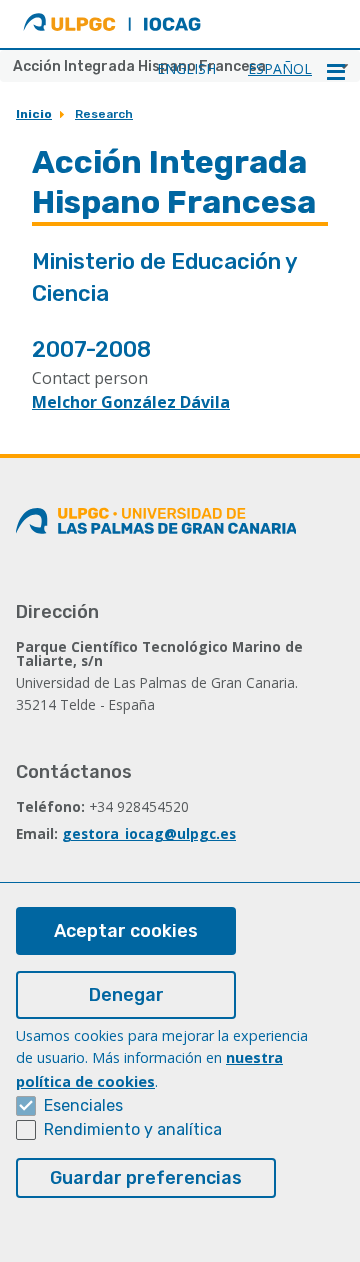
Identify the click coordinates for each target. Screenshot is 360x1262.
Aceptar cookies (126, 931)
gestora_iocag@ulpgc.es (149, 833)
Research (104, 114)
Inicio (34, 114)
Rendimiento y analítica (133, 1129)
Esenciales (83, 1105)
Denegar (126, 995)
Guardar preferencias (146, 1178)
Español (280, 68)
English (186, 68)
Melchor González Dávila (131, 402)
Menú (336, 72)
